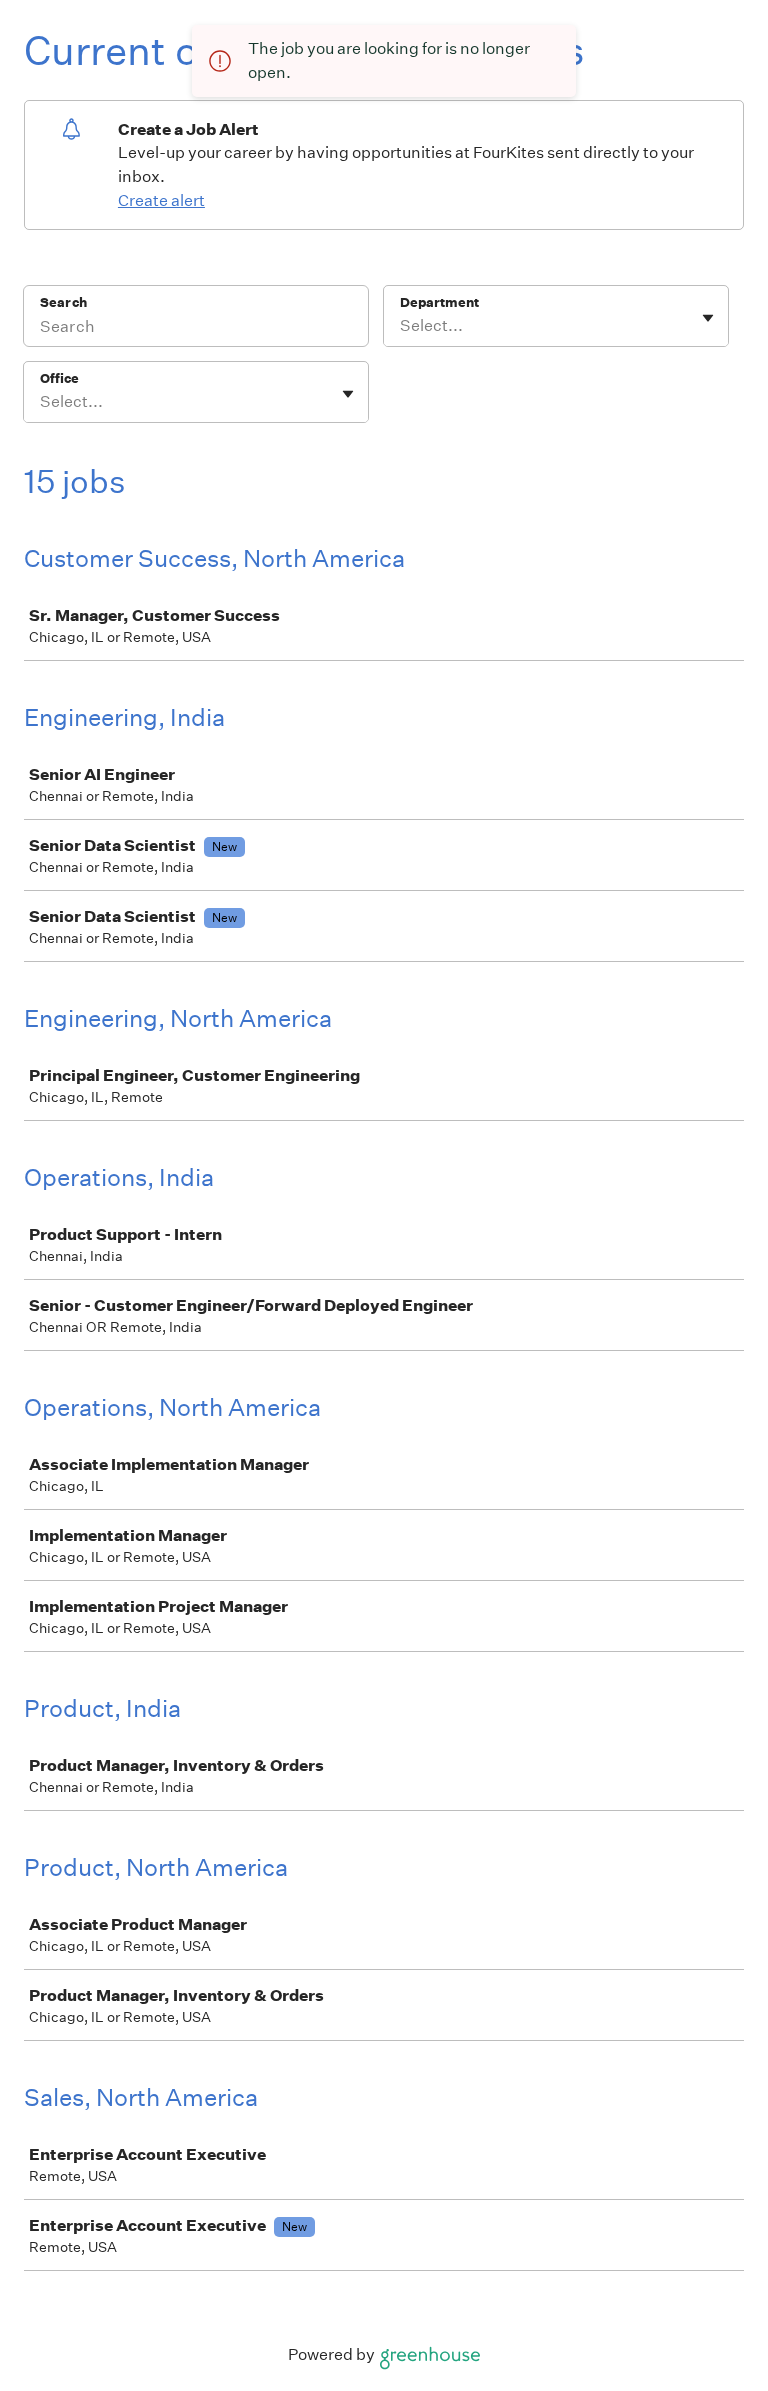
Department (439, 302)
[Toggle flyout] (708, 318)
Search (63, 302)
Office (59, 378)
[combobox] (401, 326)
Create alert (161, 200)
